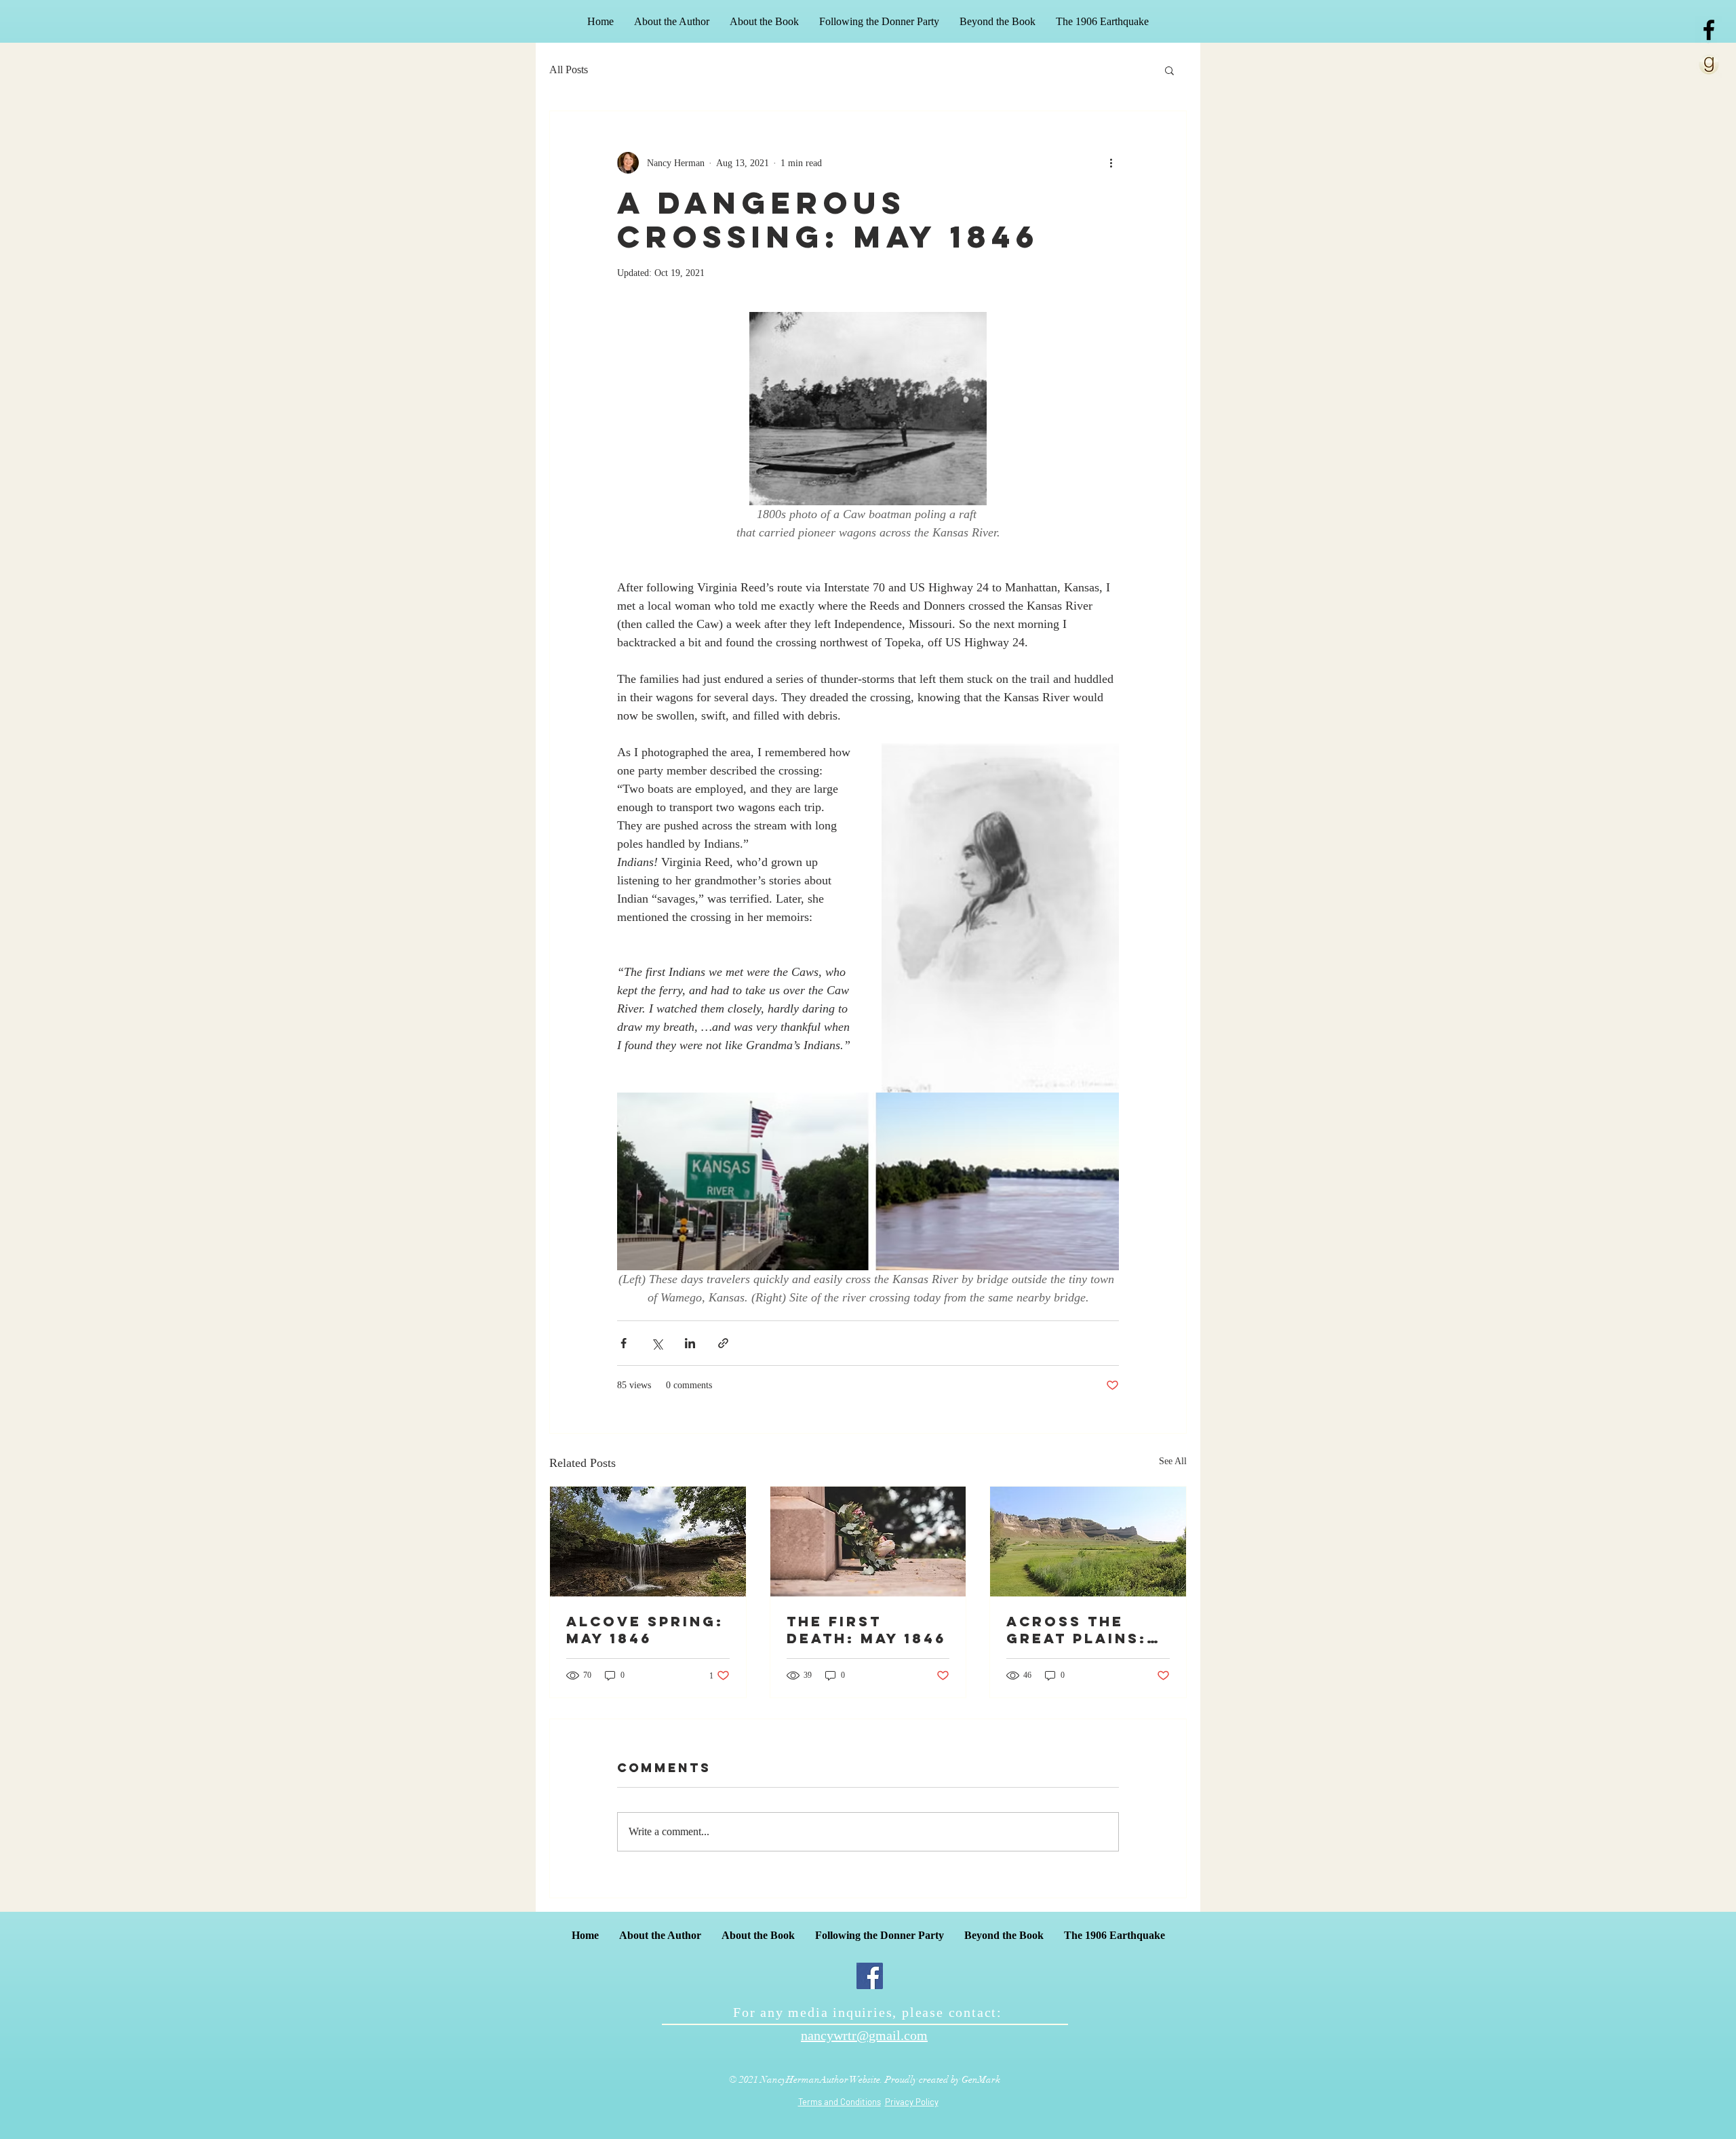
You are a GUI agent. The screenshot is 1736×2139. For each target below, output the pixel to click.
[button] (1169, 70)
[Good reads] (1709, 64)
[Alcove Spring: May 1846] (648, 1542)
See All (1173, 1461)
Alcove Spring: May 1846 (645, 1630)
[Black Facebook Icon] (1709, 30)
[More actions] (1111, 163)
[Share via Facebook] (624, 1343)
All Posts (569, 70)
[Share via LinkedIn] (690, 1343)
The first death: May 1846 (866, 1630)
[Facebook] (870, 1976)
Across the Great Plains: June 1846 (1077, 1630)
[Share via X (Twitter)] (657, 1343)
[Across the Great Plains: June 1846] (1088, 1542)
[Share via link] (723, 1343)
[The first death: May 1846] (868, 1542)
